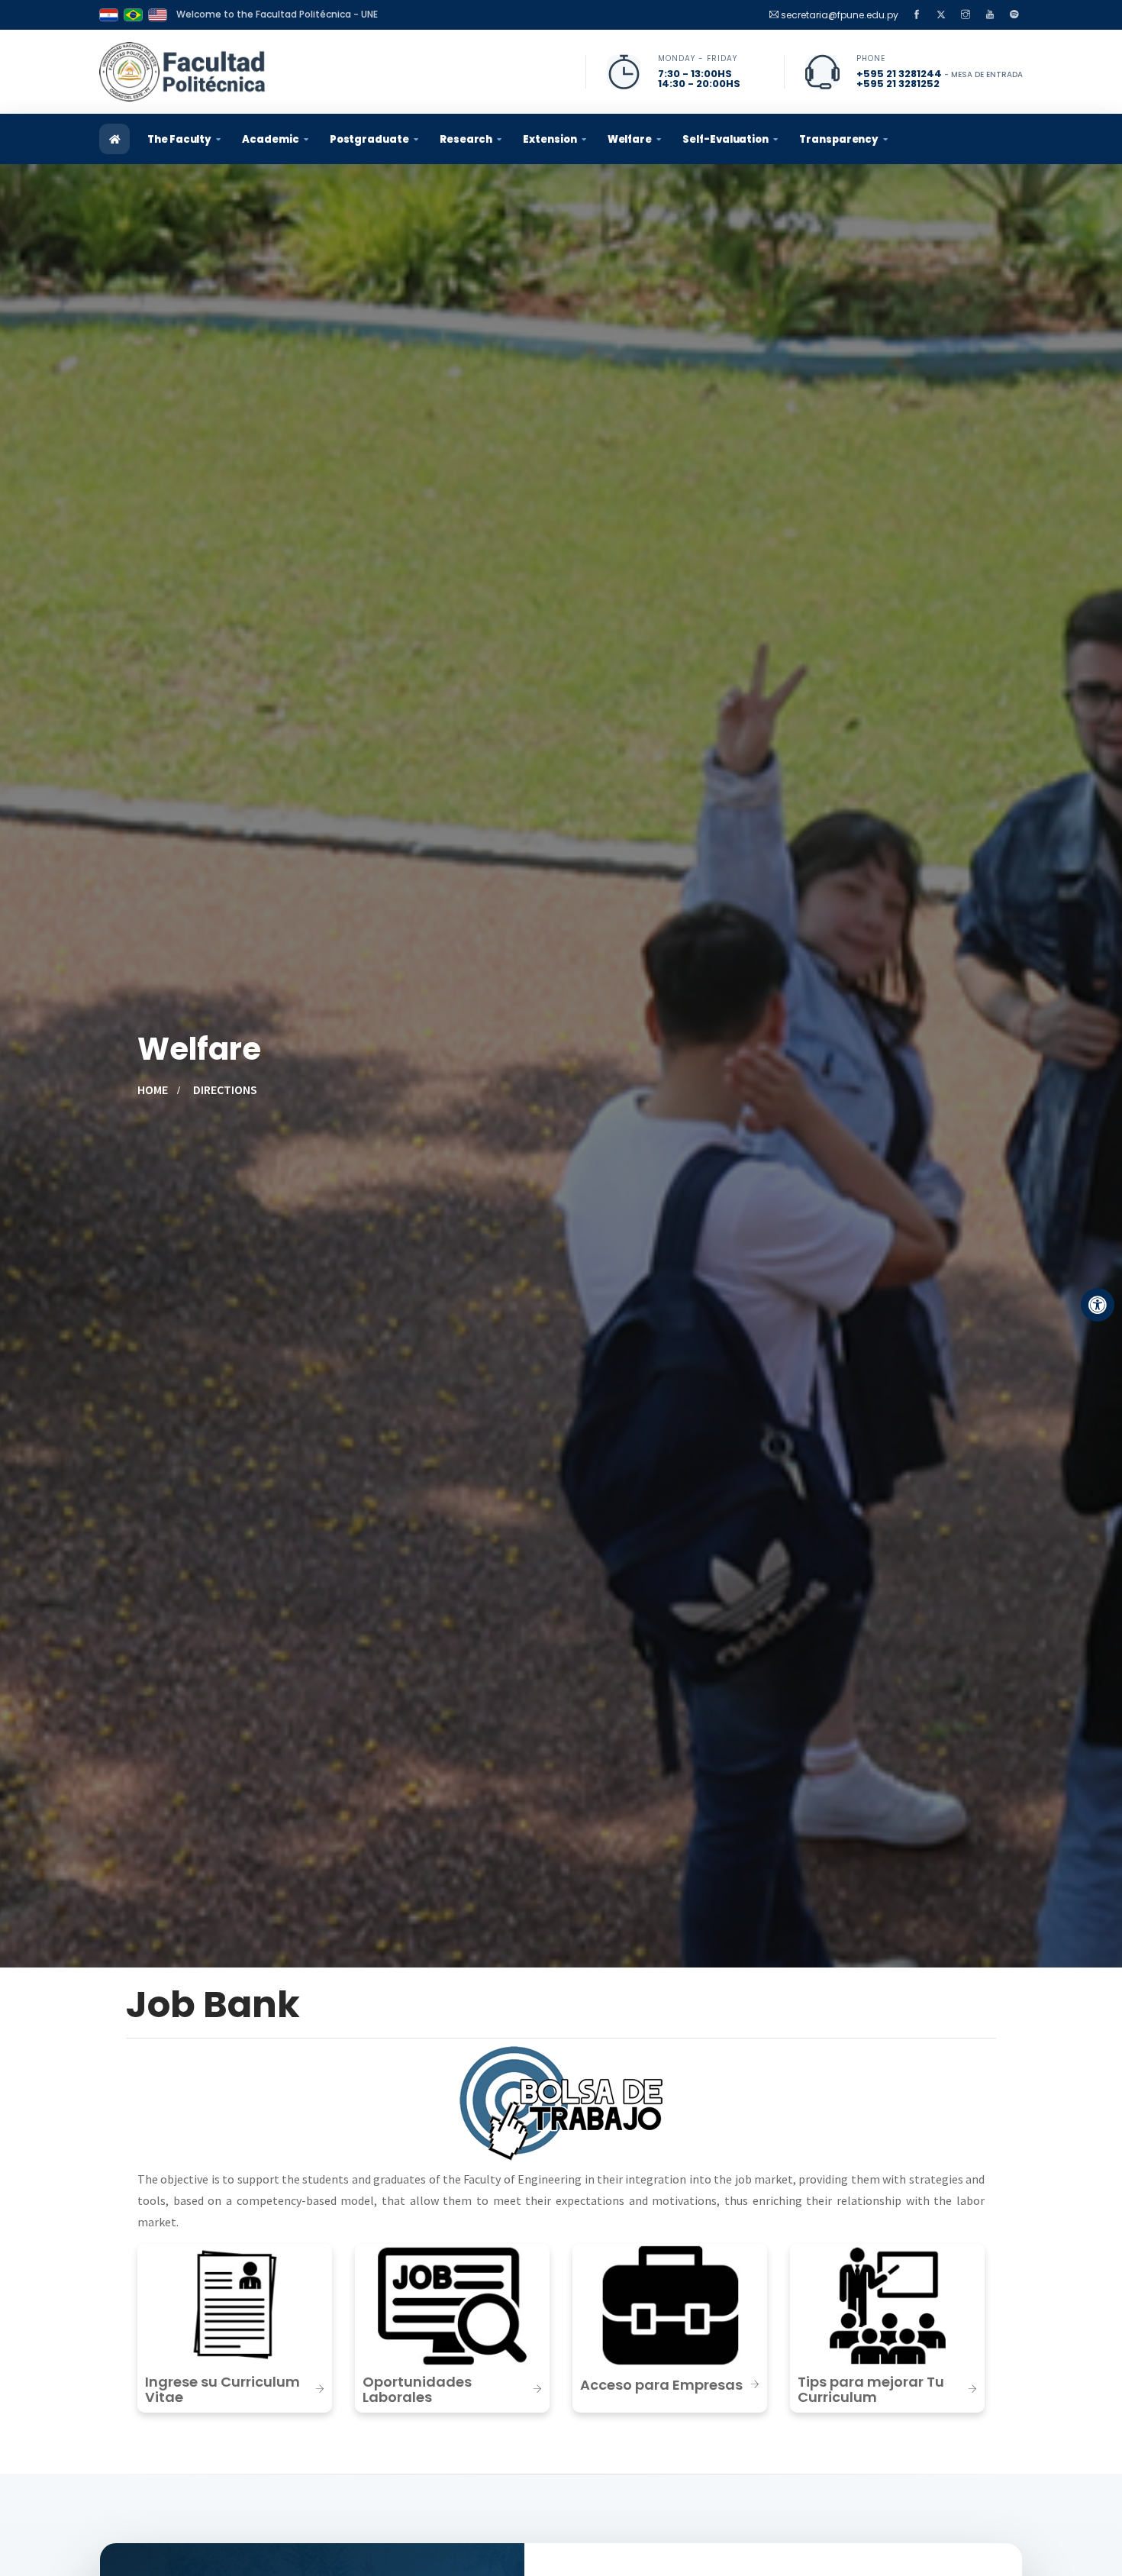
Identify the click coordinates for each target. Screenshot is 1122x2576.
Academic (270, 139)
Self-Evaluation (725, 139)
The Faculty (179, 139)
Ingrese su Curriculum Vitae (222, 2389)
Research (466, 139)
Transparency (839, 139)
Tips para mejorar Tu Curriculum (871, 2389)
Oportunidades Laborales (417, 2389)
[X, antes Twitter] (941, 15)
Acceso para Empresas (661, 2385)
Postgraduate (369, 139)
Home (153, 1089)
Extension (550, 139)
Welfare (630, 139)
